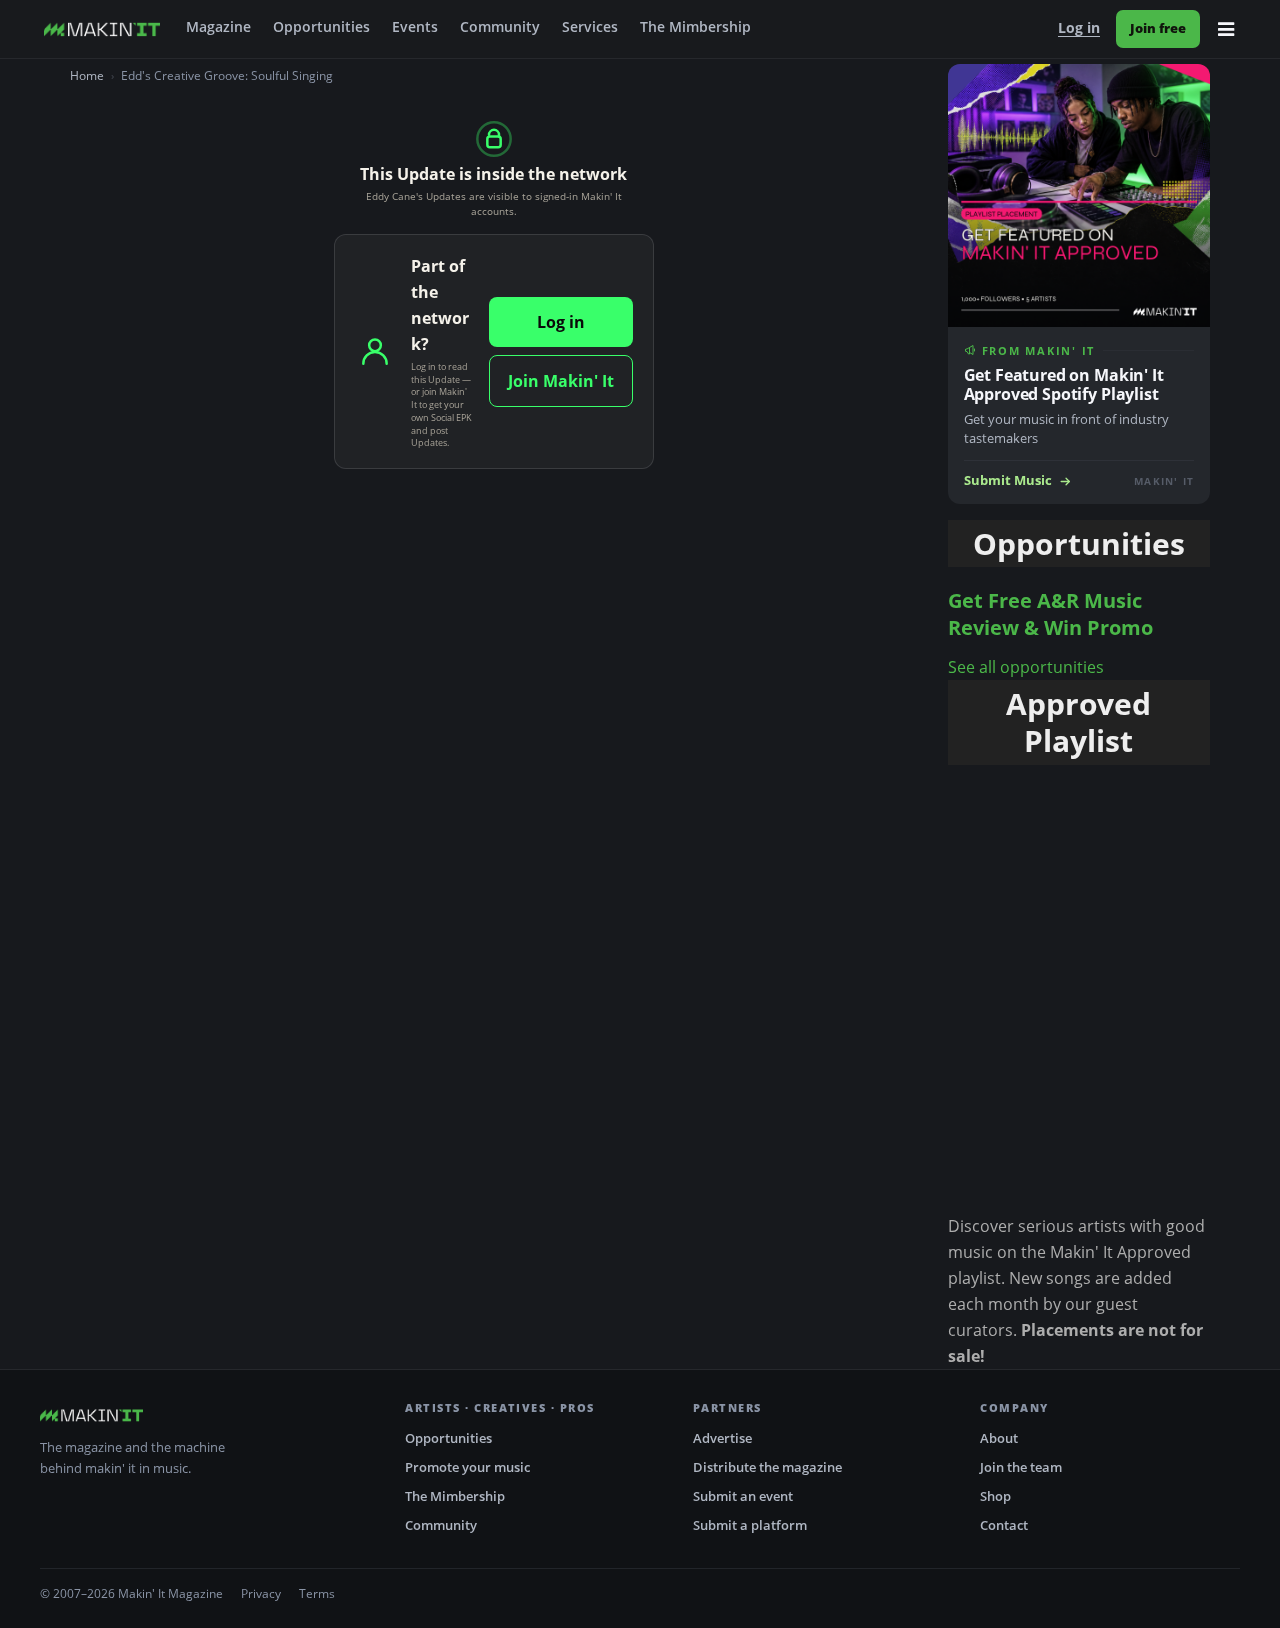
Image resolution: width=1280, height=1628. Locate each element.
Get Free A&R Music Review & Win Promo (1050, 614)
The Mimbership (695, 27)
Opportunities (321, 27)
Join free (1158, 28)
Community (500, 27)
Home (87, 75)
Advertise (722, 1438)
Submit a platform (750, 1525)
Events (415, 27)
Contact (1004, 1525)
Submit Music (1008, 480)
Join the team (1021, 1467)
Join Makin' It (561, 381)
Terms (317, 1593)
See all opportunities (1026, 667)
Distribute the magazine (767, 1467)
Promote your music (467, 1467)
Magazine (218, 27)
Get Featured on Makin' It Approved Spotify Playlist (1064, 384)
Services (590, 27)
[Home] (102, 29)
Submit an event (743, 1496)
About (999, 1438)
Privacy (261, 1593)
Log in (1079, 28)
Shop (995, 1496)
